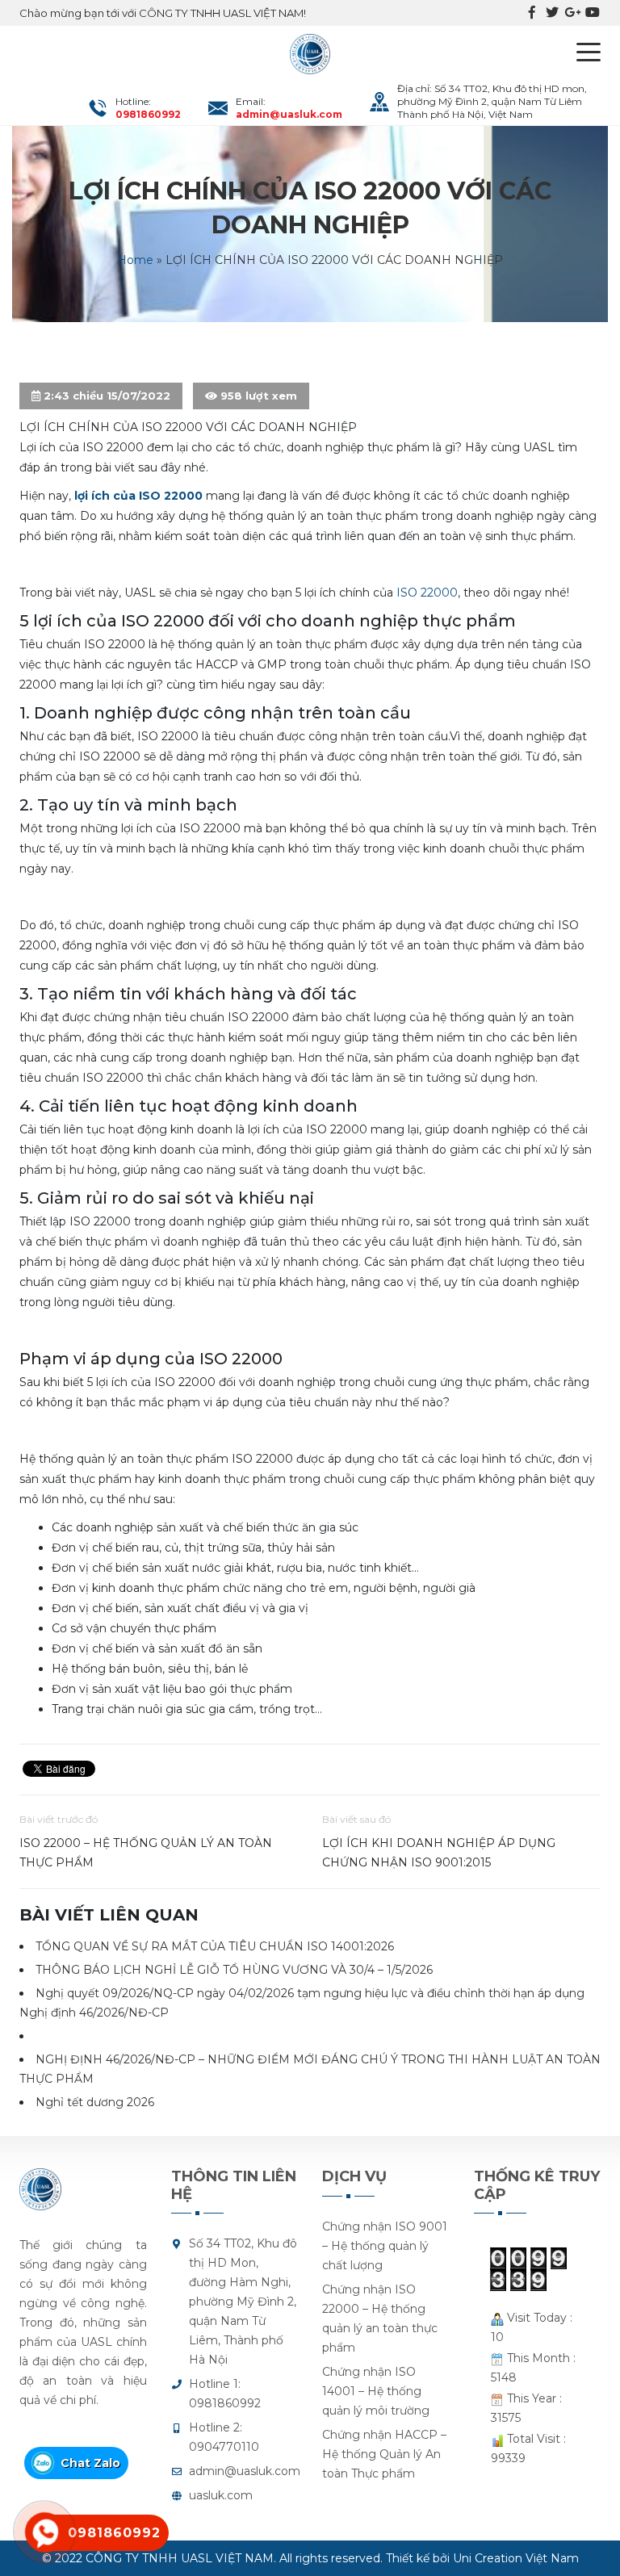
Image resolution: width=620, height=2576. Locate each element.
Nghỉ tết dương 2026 (95, 2102)
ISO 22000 (427, 593)
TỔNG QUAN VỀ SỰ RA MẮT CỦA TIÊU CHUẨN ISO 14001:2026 (215, 1946)
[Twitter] (552, 13)
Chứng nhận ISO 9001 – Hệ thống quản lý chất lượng (385, 2246)
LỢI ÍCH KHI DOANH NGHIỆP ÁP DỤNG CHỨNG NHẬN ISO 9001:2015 (439, 1853)
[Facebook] (532, 13)
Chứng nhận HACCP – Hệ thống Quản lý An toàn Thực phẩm (384, 2454)
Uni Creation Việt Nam (516, 2558)
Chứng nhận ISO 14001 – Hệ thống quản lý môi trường (376, 2391)
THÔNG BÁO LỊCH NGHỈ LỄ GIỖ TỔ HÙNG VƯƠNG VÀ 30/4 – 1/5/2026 (234, 1970)
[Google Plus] (572, 13)
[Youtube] (593, 13)
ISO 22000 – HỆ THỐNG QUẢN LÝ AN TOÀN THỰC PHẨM (146, 1853)
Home (135, 260)
